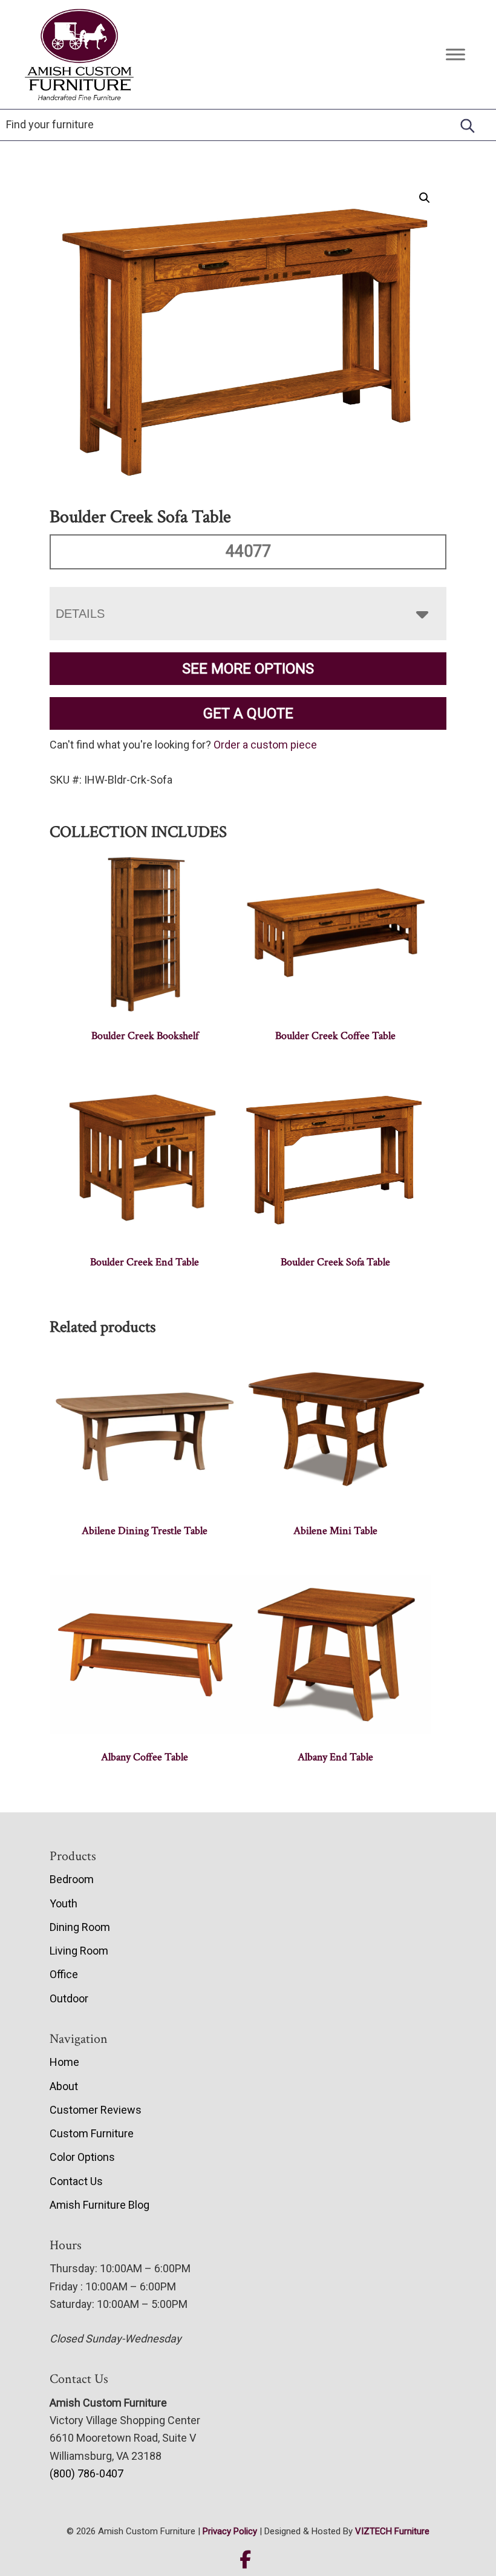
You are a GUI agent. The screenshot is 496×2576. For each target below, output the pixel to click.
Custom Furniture (92, 2133)
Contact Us (76, 2181)
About (64, 2086)
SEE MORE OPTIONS (248, 669)
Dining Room (80, 1927)
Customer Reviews (96, 2110)
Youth (64, 1903)
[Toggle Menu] (455, 54)
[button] (425, 198)
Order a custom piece (265, 745)
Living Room (79, 1951)
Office (64, 1974)
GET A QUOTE (248, 713)
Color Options (82, 2157)
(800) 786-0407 (86, 2473)
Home (64, 2062)
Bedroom (72, 1879)
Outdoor (69, 1998)
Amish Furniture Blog (100, 2205)
